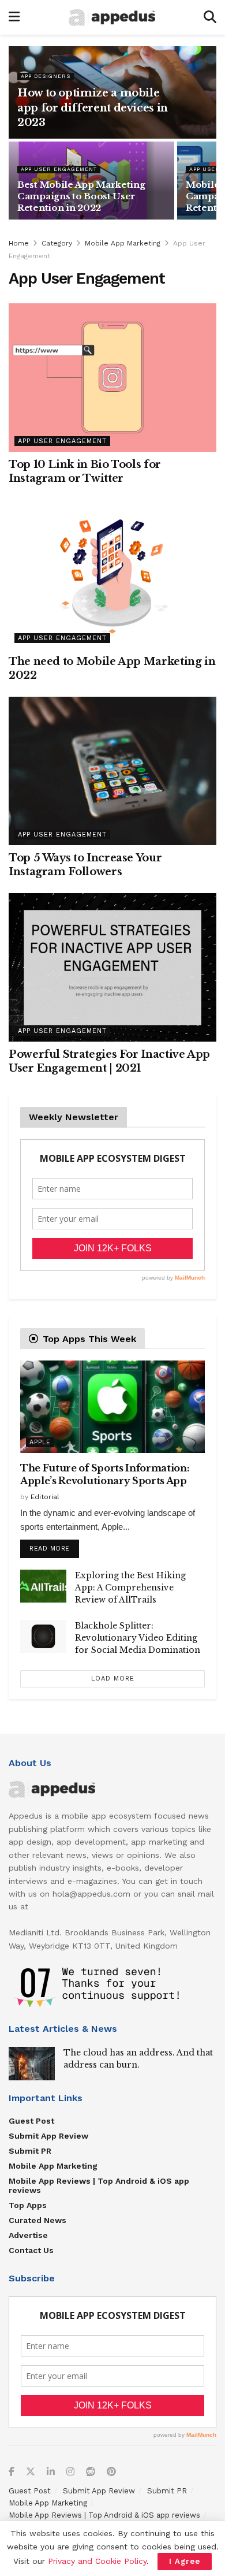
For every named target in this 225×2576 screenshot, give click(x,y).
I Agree (185, 2561)
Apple (40, 1442)
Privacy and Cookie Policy (97, 2561)
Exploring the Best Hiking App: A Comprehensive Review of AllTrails (130, 1588)
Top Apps (28, 2205)
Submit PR (30, 2151)
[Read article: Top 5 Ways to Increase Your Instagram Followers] (112, 771)
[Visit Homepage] (112, 18)
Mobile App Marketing (123, 243)
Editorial (45, 1497)
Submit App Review (48, 2136)
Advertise (28, 2235)
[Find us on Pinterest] (111, 2472)
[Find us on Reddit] (91, 2472)
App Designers (46, 76)
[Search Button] (210, 17)
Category (57, 243)
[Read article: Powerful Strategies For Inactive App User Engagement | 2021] (112, 967)
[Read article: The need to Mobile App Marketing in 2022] (112, 574)
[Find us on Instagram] (70, 2472)
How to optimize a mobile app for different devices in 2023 (93, 107)
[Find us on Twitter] (31, 2472)
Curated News (37, 2220)
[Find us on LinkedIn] (51, 2472)
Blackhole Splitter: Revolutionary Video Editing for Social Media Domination (138, 1638)
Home (19, 243)
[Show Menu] (14, 17)
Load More (113, 1679)
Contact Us (31, 2250)
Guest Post (31, 2121)
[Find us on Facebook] (12, 2472)
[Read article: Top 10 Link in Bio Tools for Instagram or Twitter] (112, 378)
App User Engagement (59, 169)
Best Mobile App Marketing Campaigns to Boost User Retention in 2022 (81, 196)
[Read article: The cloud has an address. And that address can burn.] (32, 2063)
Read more (54, 1546)
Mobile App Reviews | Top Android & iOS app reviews (99, 2185)
